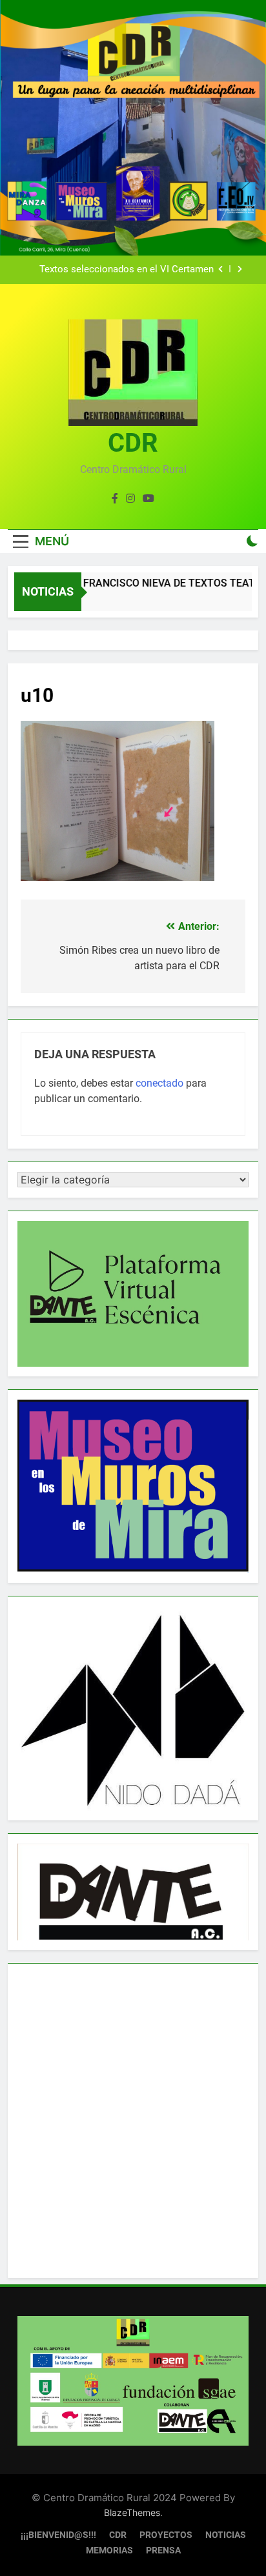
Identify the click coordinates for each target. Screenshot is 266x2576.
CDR (133, 443)
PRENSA (163, 2551)
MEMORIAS (109, 2551)
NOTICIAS (226, 2535)
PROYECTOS (166, 2535)
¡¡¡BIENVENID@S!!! (58, 2535)
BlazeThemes (132, 2512)
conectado (159, 1083)
